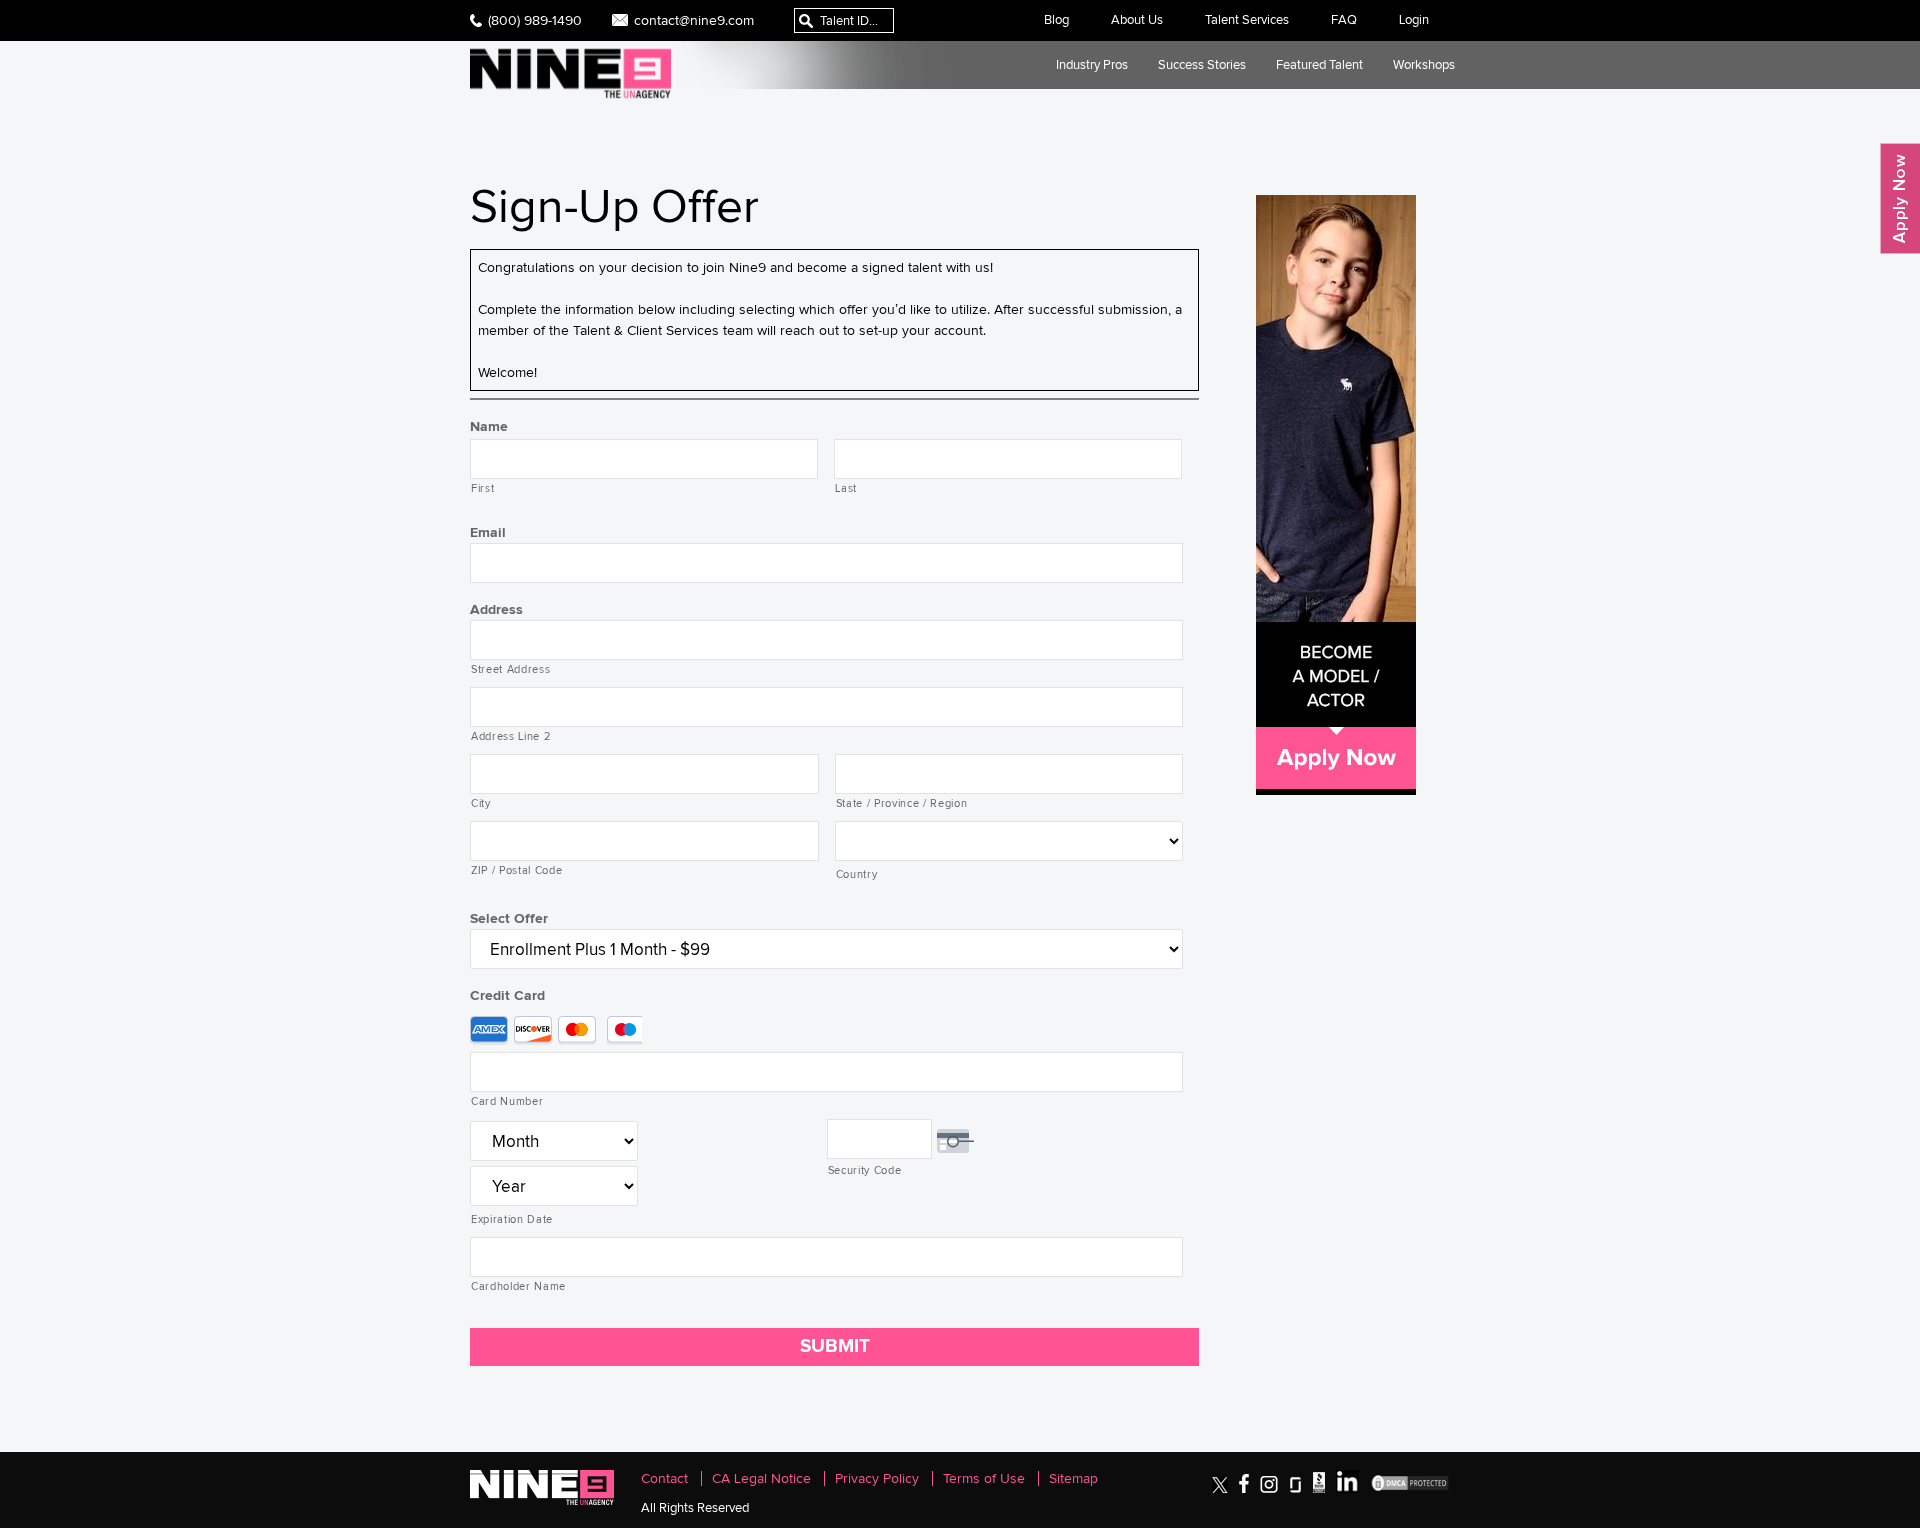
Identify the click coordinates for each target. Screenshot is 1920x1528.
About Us (1137, 19)
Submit (835, 1345)
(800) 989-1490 (535, 20)
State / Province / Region (902, 803)
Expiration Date (512, 1219)
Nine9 (570, 73)
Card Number (507, 1101)
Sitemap (1073, 1478)
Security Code (865, 1170)
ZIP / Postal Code (516, 870)
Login (1414, 19)
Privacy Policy (877, 1478)
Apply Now (1900, 198)
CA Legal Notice (761, 1478)
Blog (1056, 19)
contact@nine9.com (694, 20)
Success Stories (1202, 64)
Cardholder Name (518, 1286)
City (481, 803)
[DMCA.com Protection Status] (1410, 1488)
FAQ (1344, 19)
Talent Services (1247, 19)
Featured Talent (1319, 64)
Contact (664, 1478)
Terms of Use (984, 1478)
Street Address (510, 669)
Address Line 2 (510, 736)
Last (846, 488)
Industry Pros (1092, 64)
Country (857, 874)
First (482, 488)
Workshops (1424, 64)
